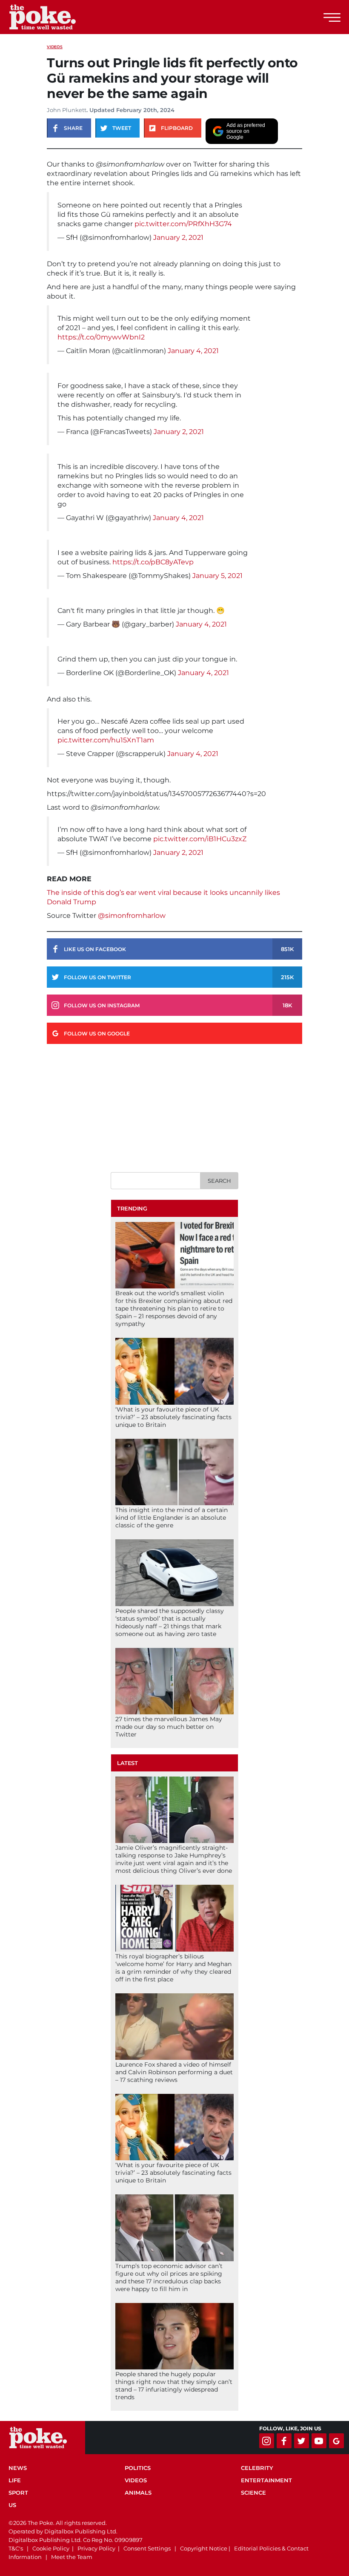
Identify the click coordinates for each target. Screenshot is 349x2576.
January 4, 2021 (193, 351)
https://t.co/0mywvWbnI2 (101, 337)
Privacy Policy (96, 2548)
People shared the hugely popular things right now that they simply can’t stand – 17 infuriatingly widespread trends (174, 2386)
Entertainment (266, 2480)
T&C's (16, 2548)
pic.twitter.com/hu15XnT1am (106, 740)
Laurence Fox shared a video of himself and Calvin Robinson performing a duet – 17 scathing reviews (174, 2072)
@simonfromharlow (132, 916)
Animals (138, 2493)
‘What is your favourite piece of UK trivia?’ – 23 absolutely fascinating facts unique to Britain (173, 1417)
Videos (55, 47)
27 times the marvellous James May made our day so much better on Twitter (169, 1727)
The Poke (53, 17)
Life (15, 2480)
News (18, 2468)
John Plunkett (67, 110)
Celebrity (257, 2468)
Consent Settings (147, 2548)
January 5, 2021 (217, 576)
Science (253, 2493)
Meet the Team (72, 2557)
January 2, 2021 (178, 237)
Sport (18, 2493)
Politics (138, 2468)
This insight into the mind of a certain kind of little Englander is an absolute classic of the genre (172, 1518)
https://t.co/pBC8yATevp (153, 562)
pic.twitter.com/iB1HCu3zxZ (200, 839)
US (12, 2505)
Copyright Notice (204, 2548)
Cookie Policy (51, 2548)
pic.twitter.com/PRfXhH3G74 (183, 224)
